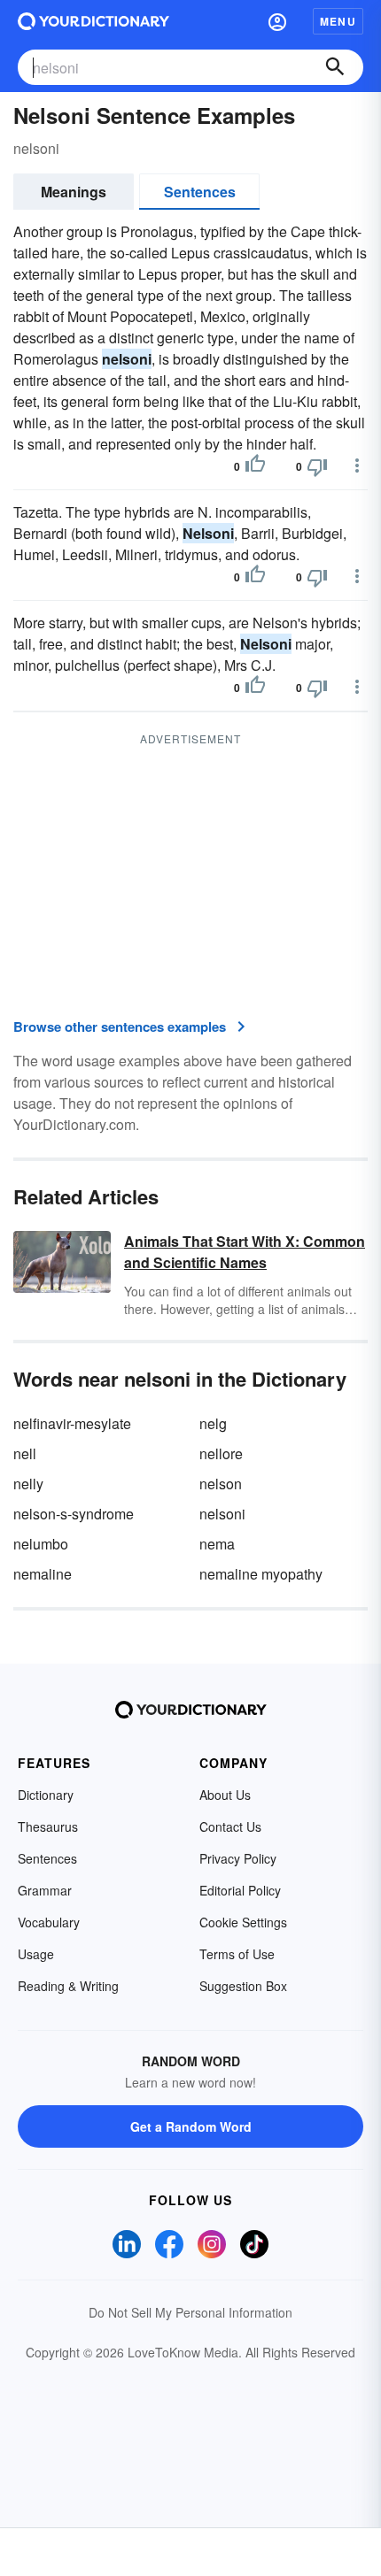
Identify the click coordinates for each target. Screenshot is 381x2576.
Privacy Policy (238, 1858)
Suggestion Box (243, 1986)
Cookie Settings (243, 1922)
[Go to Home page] (93, 21)
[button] (277, 21)
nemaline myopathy (261, 1574)
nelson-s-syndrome (74, 1514)
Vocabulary (49, 1922)
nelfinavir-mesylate (72, 1423)
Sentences (200, 192)
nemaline (43, 1574)
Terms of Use (237, 1954)
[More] (357, 465)
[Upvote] (255, 466)
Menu (338, 21)
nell (25, 1453)
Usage (36, 1954)
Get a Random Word (191, 2126)
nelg (213, 1423)
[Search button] (335, 67)
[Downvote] (317, 466)
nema (217, 1544)
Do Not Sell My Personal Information (190, 2312)
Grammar (45, 1890)
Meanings (74, 192)
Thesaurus (48, 1826)
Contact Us (230, 1826)
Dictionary (46, 1795)
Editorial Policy (240, 1890)
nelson (221, 1484)
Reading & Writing (68, 1986)
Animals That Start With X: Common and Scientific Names (245, 1252)
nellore (221, 1453)
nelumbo (41, 1544)
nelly (28, 1484)
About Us (225, 1795)
